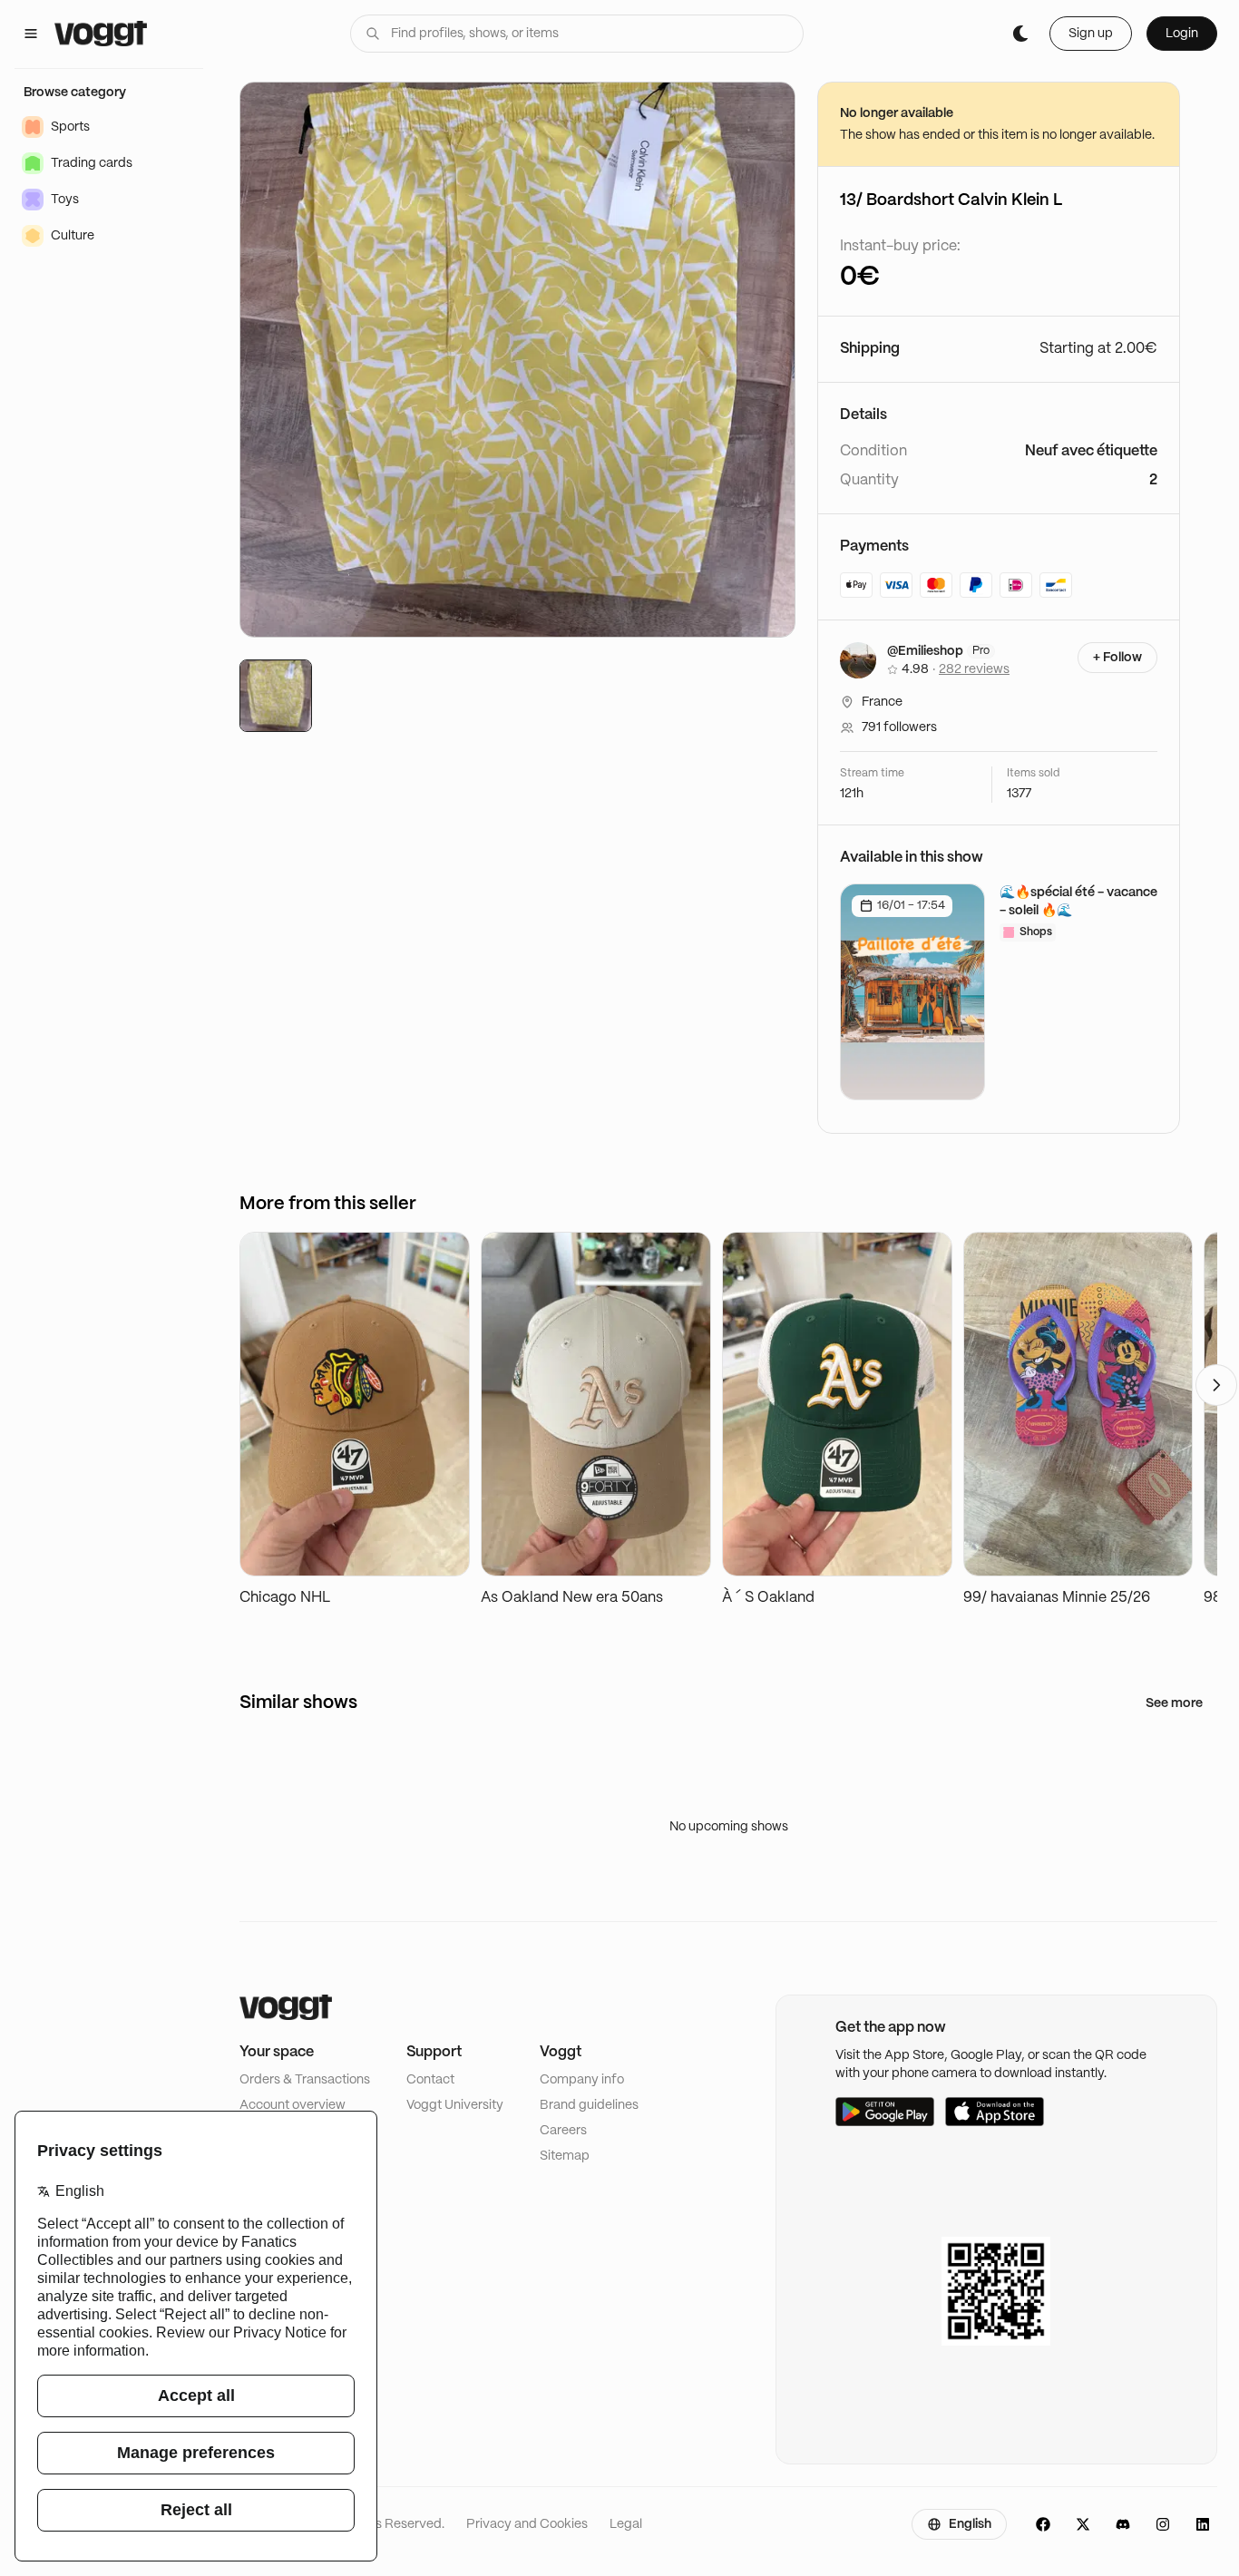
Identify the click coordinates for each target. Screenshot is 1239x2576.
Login (1182, 34)
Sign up (1091, 34)
